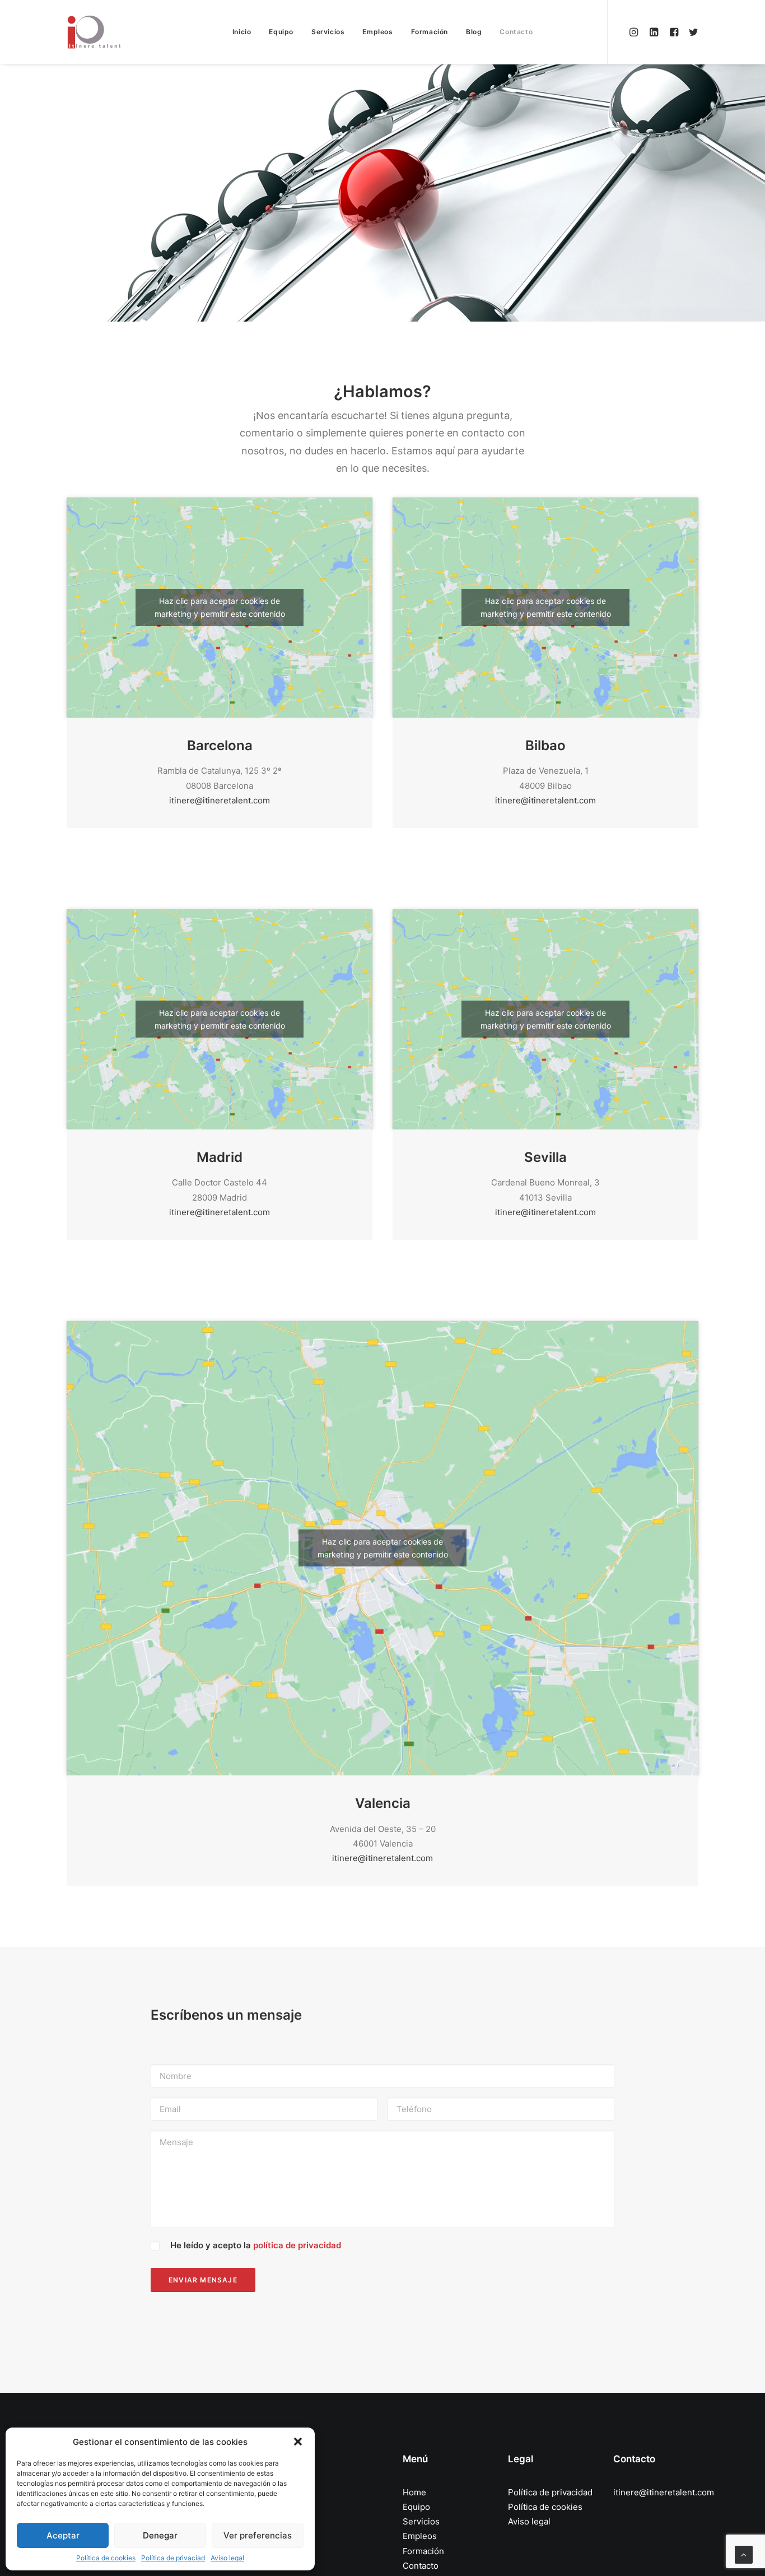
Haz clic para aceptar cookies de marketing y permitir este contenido (220, 607)
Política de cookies (106, 2558)
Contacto (516, 32)
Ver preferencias (258, 2535)
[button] (298, 2442)
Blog (474, 32)
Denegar (160, 2535)
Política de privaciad (173, 2558)
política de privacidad (297, 2245)
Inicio (242, 32)
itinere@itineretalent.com (220, 800)
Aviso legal (227, 2558)
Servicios (328, 32)
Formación (430, 32)
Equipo (281, 32)
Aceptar (63, 2535)
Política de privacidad (550, 2492)
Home (414, 2492)
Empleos (377, 32)
